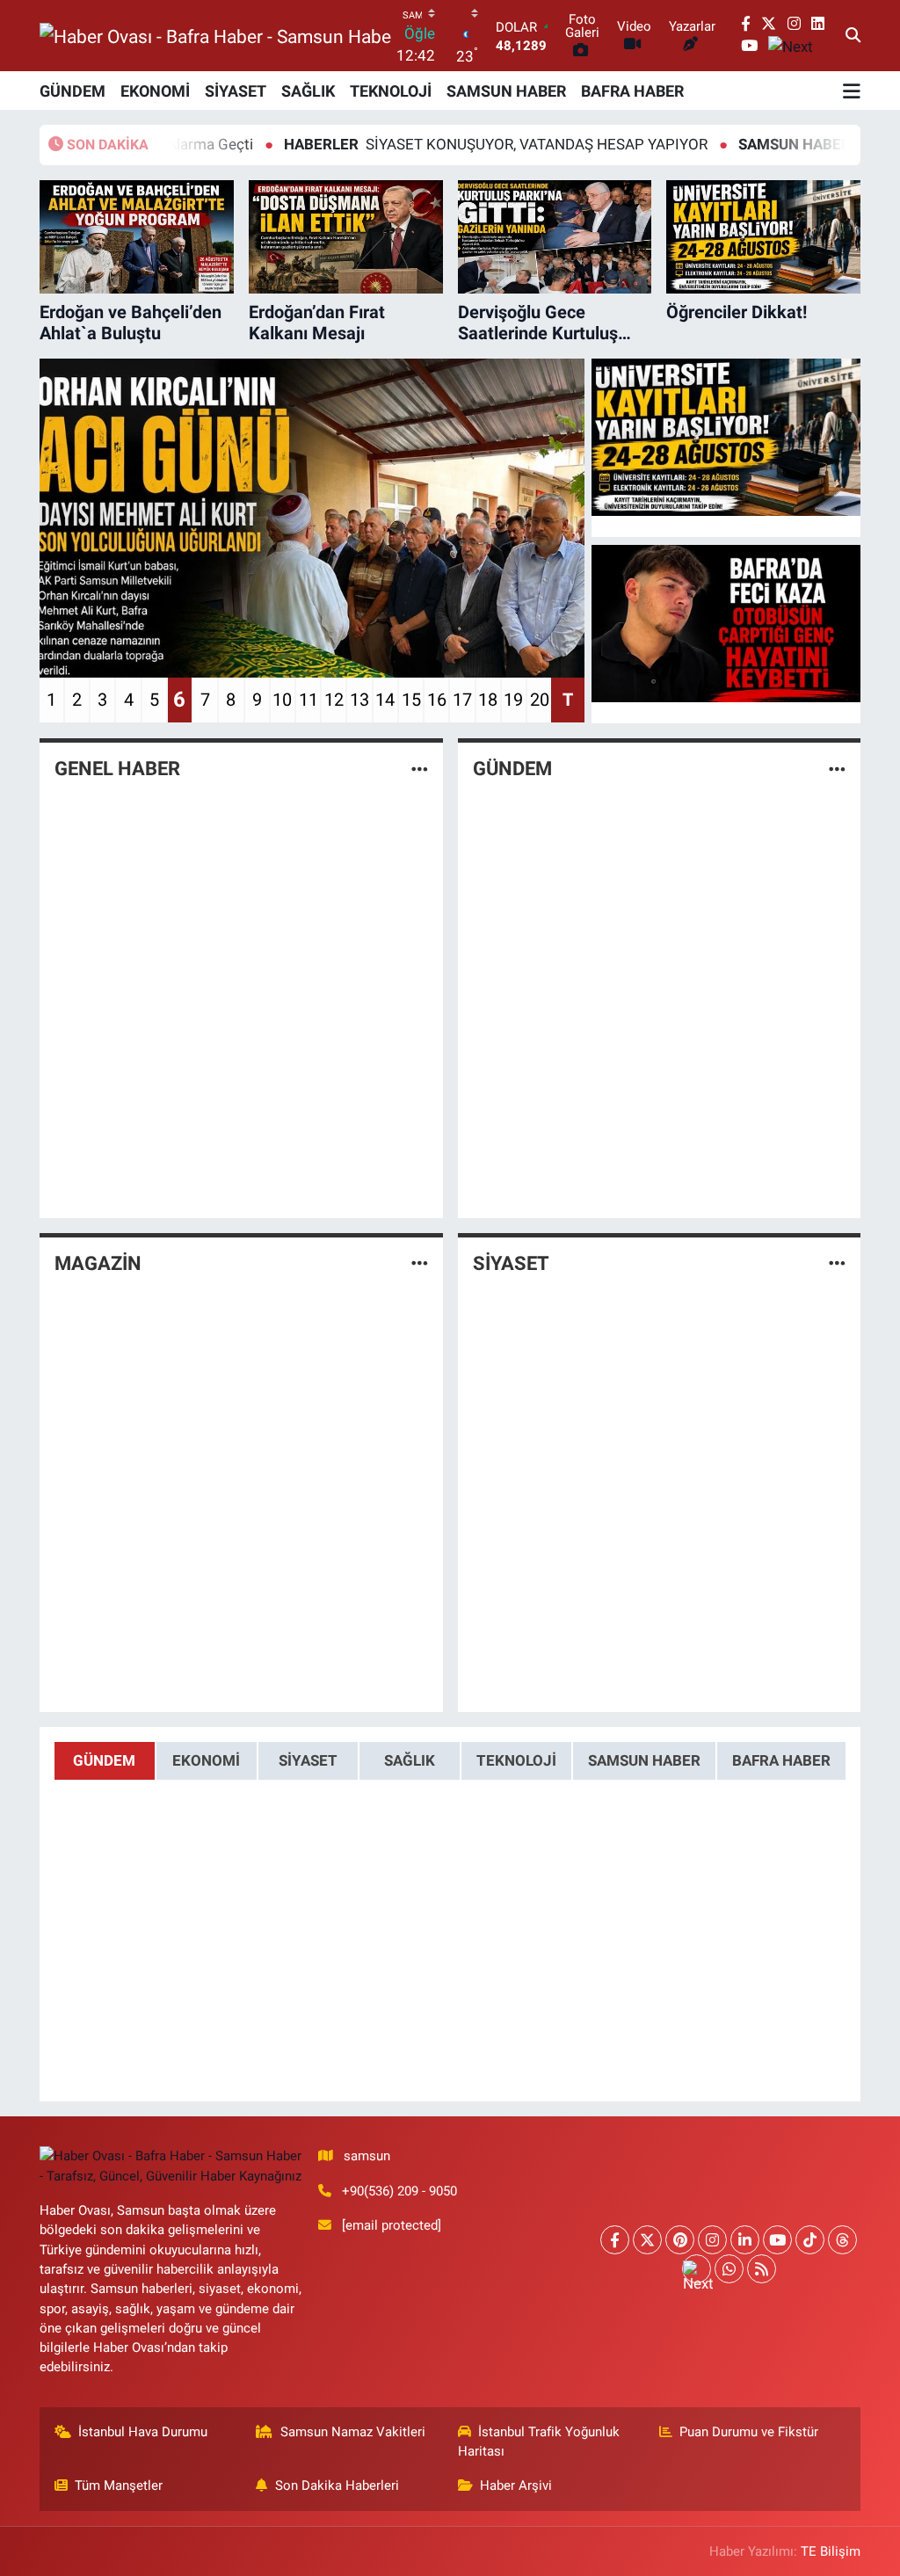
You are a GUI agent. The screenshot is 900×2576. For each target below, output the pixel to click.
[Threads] (842, 2240)
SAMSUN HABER (506, 91)
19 (513, 700)
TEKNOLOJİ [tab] (516, 1760)
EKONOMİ (155, 91)
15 (411, 700)
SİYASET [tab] (308, 1760)
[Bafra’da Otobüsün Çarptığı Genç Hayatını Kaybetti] (726, 624)
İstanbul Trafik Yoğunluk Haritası (539, 2442)
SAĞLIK (308, 91)
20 (540, 700)
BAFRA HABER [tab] (781, 1760)
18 (488, 700)
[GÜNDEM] (837, 769)
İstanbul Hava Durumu (143, 2432)
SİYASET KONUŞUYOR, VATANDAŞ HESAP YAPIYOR (423, 144)
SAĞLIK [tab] (410, 1760)
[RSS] (762, 2269)
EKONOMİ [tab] (206, 1760)
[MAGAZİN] (420, 1263)
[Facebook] (615, 2240)
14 (385, 700)
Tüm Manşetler (119, 2485)
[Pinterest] (680, 2240)
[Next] (697, 2269)
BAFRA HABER (632, 91)
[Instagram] (712, 2240)
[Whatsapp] (729, 2269)
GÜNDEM (73, 91)
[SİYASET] (837, 1263)
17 (462, 700)
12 (334, 700)
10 (282, 700)
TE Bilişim (831, 2551)
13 (359, 700)
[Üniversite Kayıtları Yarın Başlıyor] (726, 438)
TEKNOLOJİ (391, 91)
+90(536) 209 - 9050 (399, 2191)
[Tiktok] (810, 2240)
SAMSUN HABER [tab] (644, 1760)
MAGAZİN (98, 1263)
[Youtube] (777, 2240)
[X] (647, 2240)
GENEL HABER (117, 769)
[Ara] (853, 36)
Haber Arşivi (516, 2485)
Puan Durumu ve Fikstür (749, 2432)
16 (437, 700)
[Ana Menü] (852, 91)
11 (308, 700)
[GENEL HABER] (420, 769)
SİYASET (236, 91)
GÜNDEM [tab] (104, 1760)
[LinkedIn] (745, 2240)
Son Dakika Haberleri (337, 2485)
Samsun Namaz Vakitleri (353, 2432)
